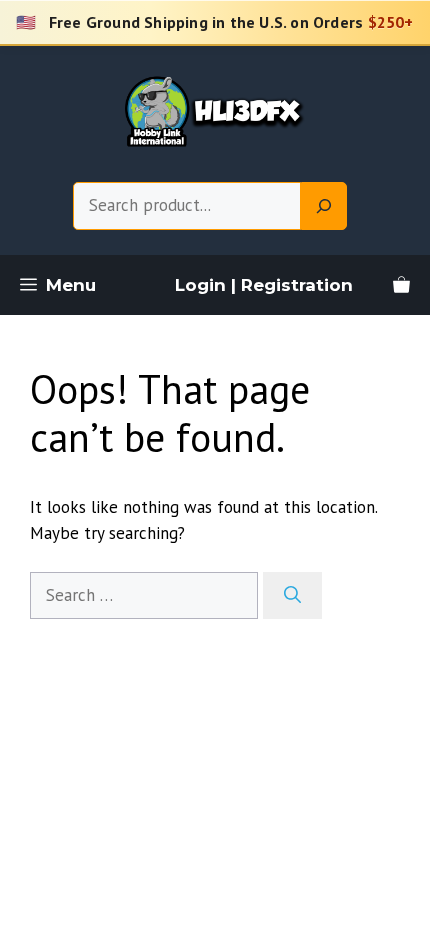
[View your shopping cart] (401, 285)
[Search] (324, 206)
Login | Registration (264, 285)
